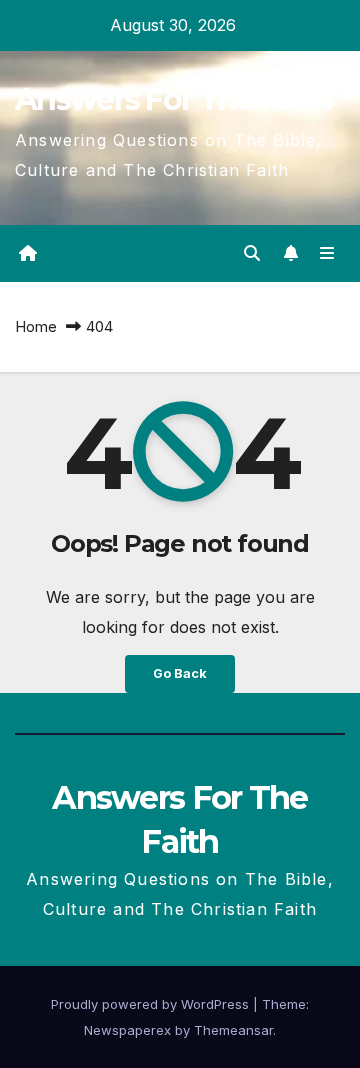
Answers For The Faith (173, 99)
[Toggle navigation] (327, 253)
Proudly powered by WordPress (152, 1004)
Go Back (180, 673)
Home (36, 326)
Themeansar (233, 1030)
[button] (252, 253)
